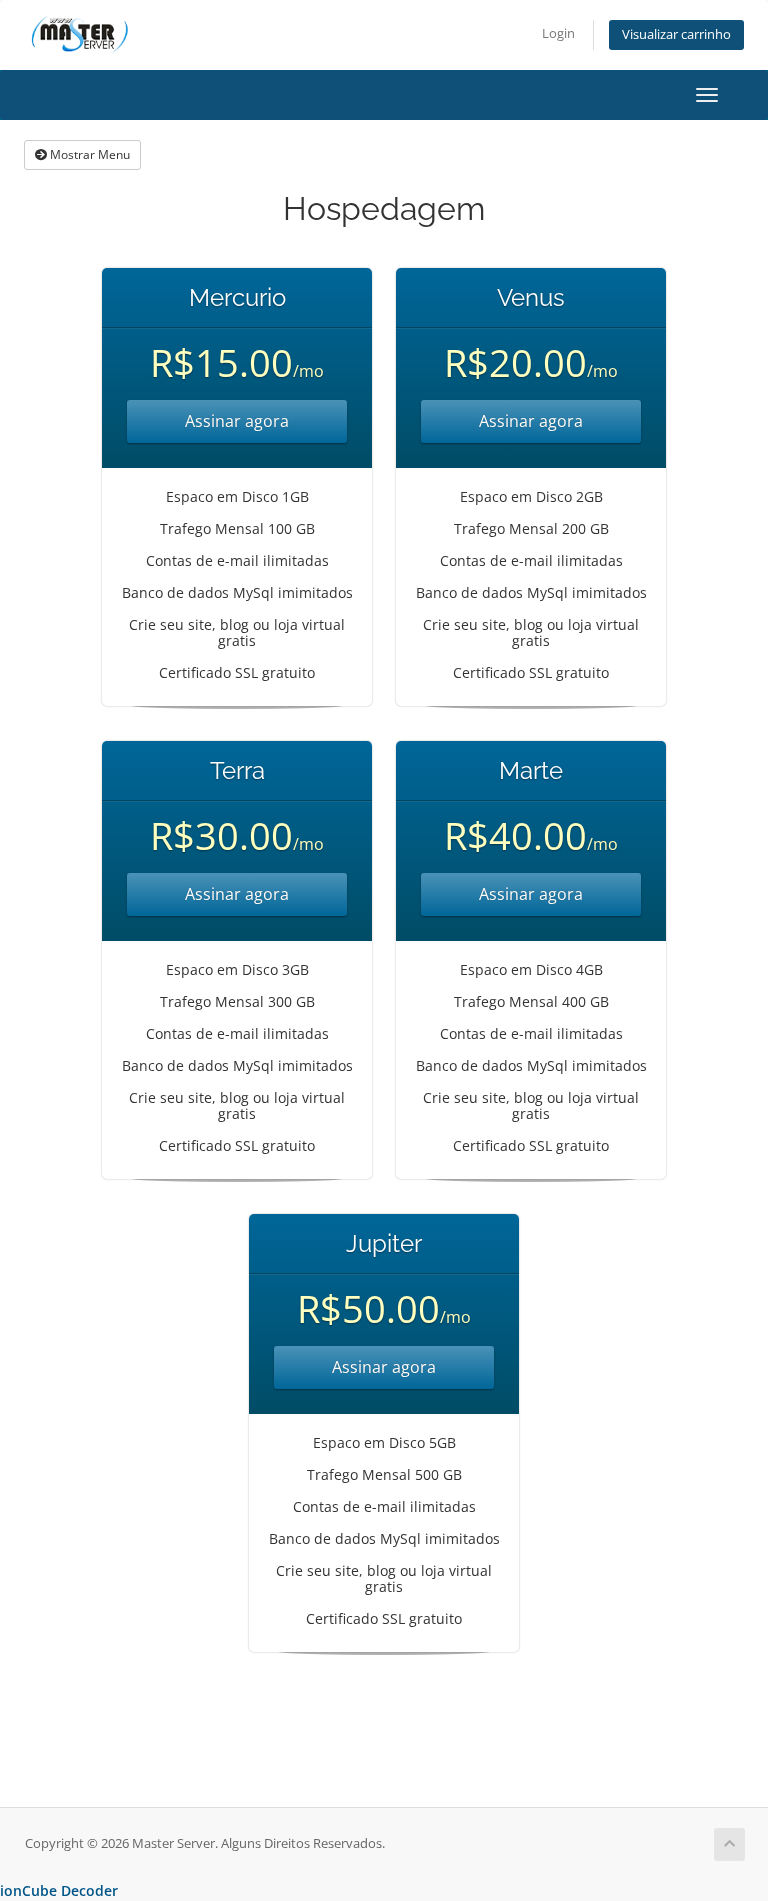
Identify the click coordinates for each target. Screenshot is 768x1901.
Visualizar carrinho (676, 34)
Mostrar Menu (88, 154)
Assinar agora (237, 421)
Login (558, 33)
